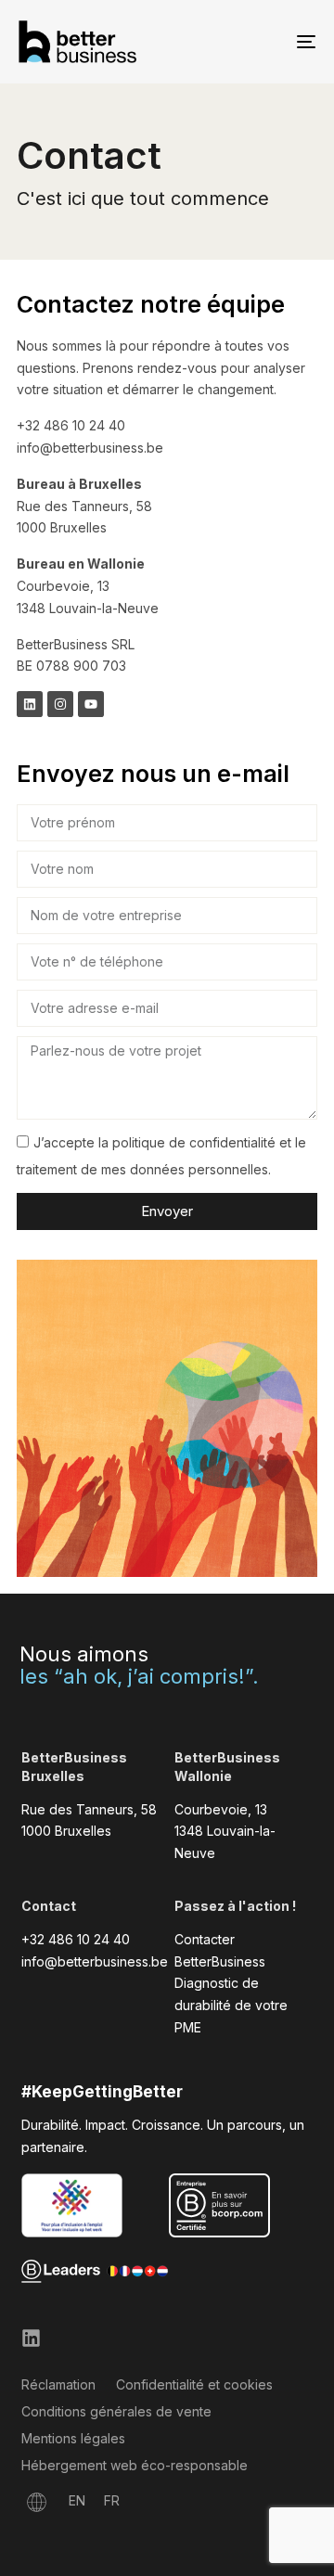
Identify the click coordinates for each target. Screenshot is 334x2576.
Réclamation (58, 2384)
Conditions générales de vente (116, 2411)
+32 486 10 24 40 (76, 1939)
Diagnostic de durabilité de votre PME (231, 2005)
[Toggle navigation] (266, 42)
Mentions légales (73, 2438)
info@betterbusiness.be (95, 1961)
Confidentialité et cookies (194, 2384)
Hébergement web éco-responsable (135, 2465)
